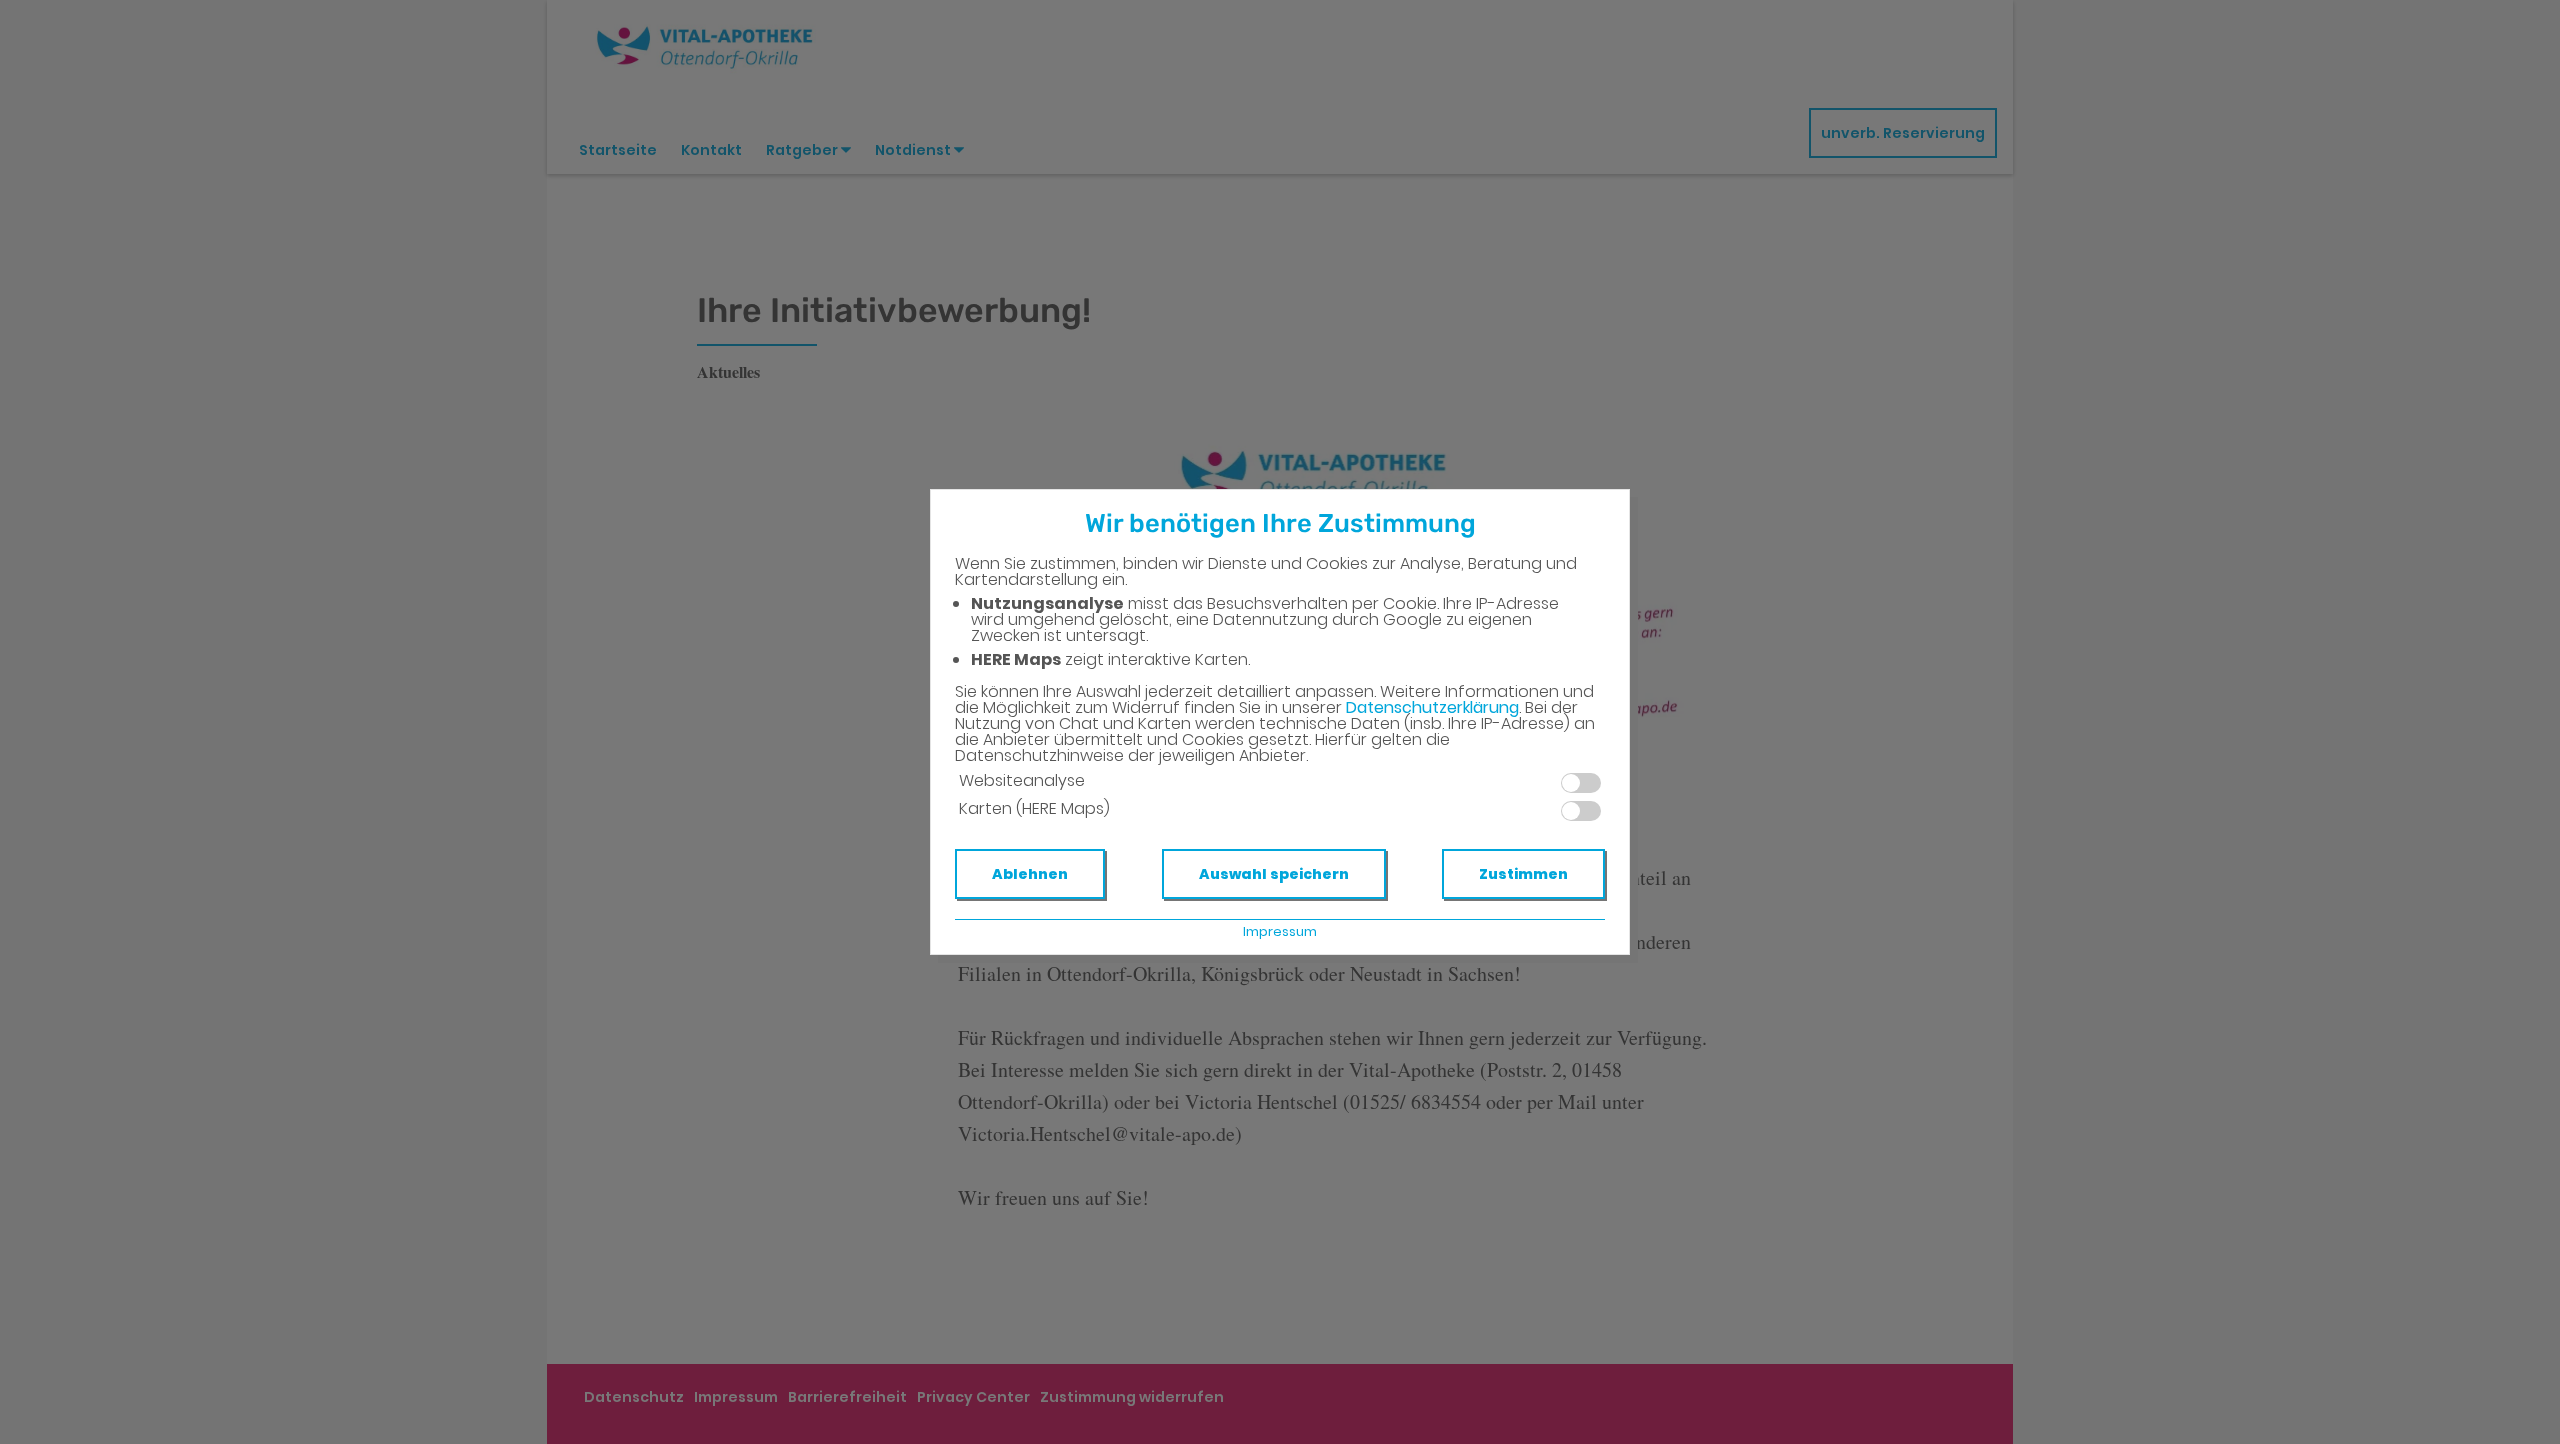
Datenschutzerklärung (1432, 707)
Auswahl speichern (1274, 874)
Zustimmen (1523, 874)
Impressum (1280, 931)
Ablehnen (1030, 874)
